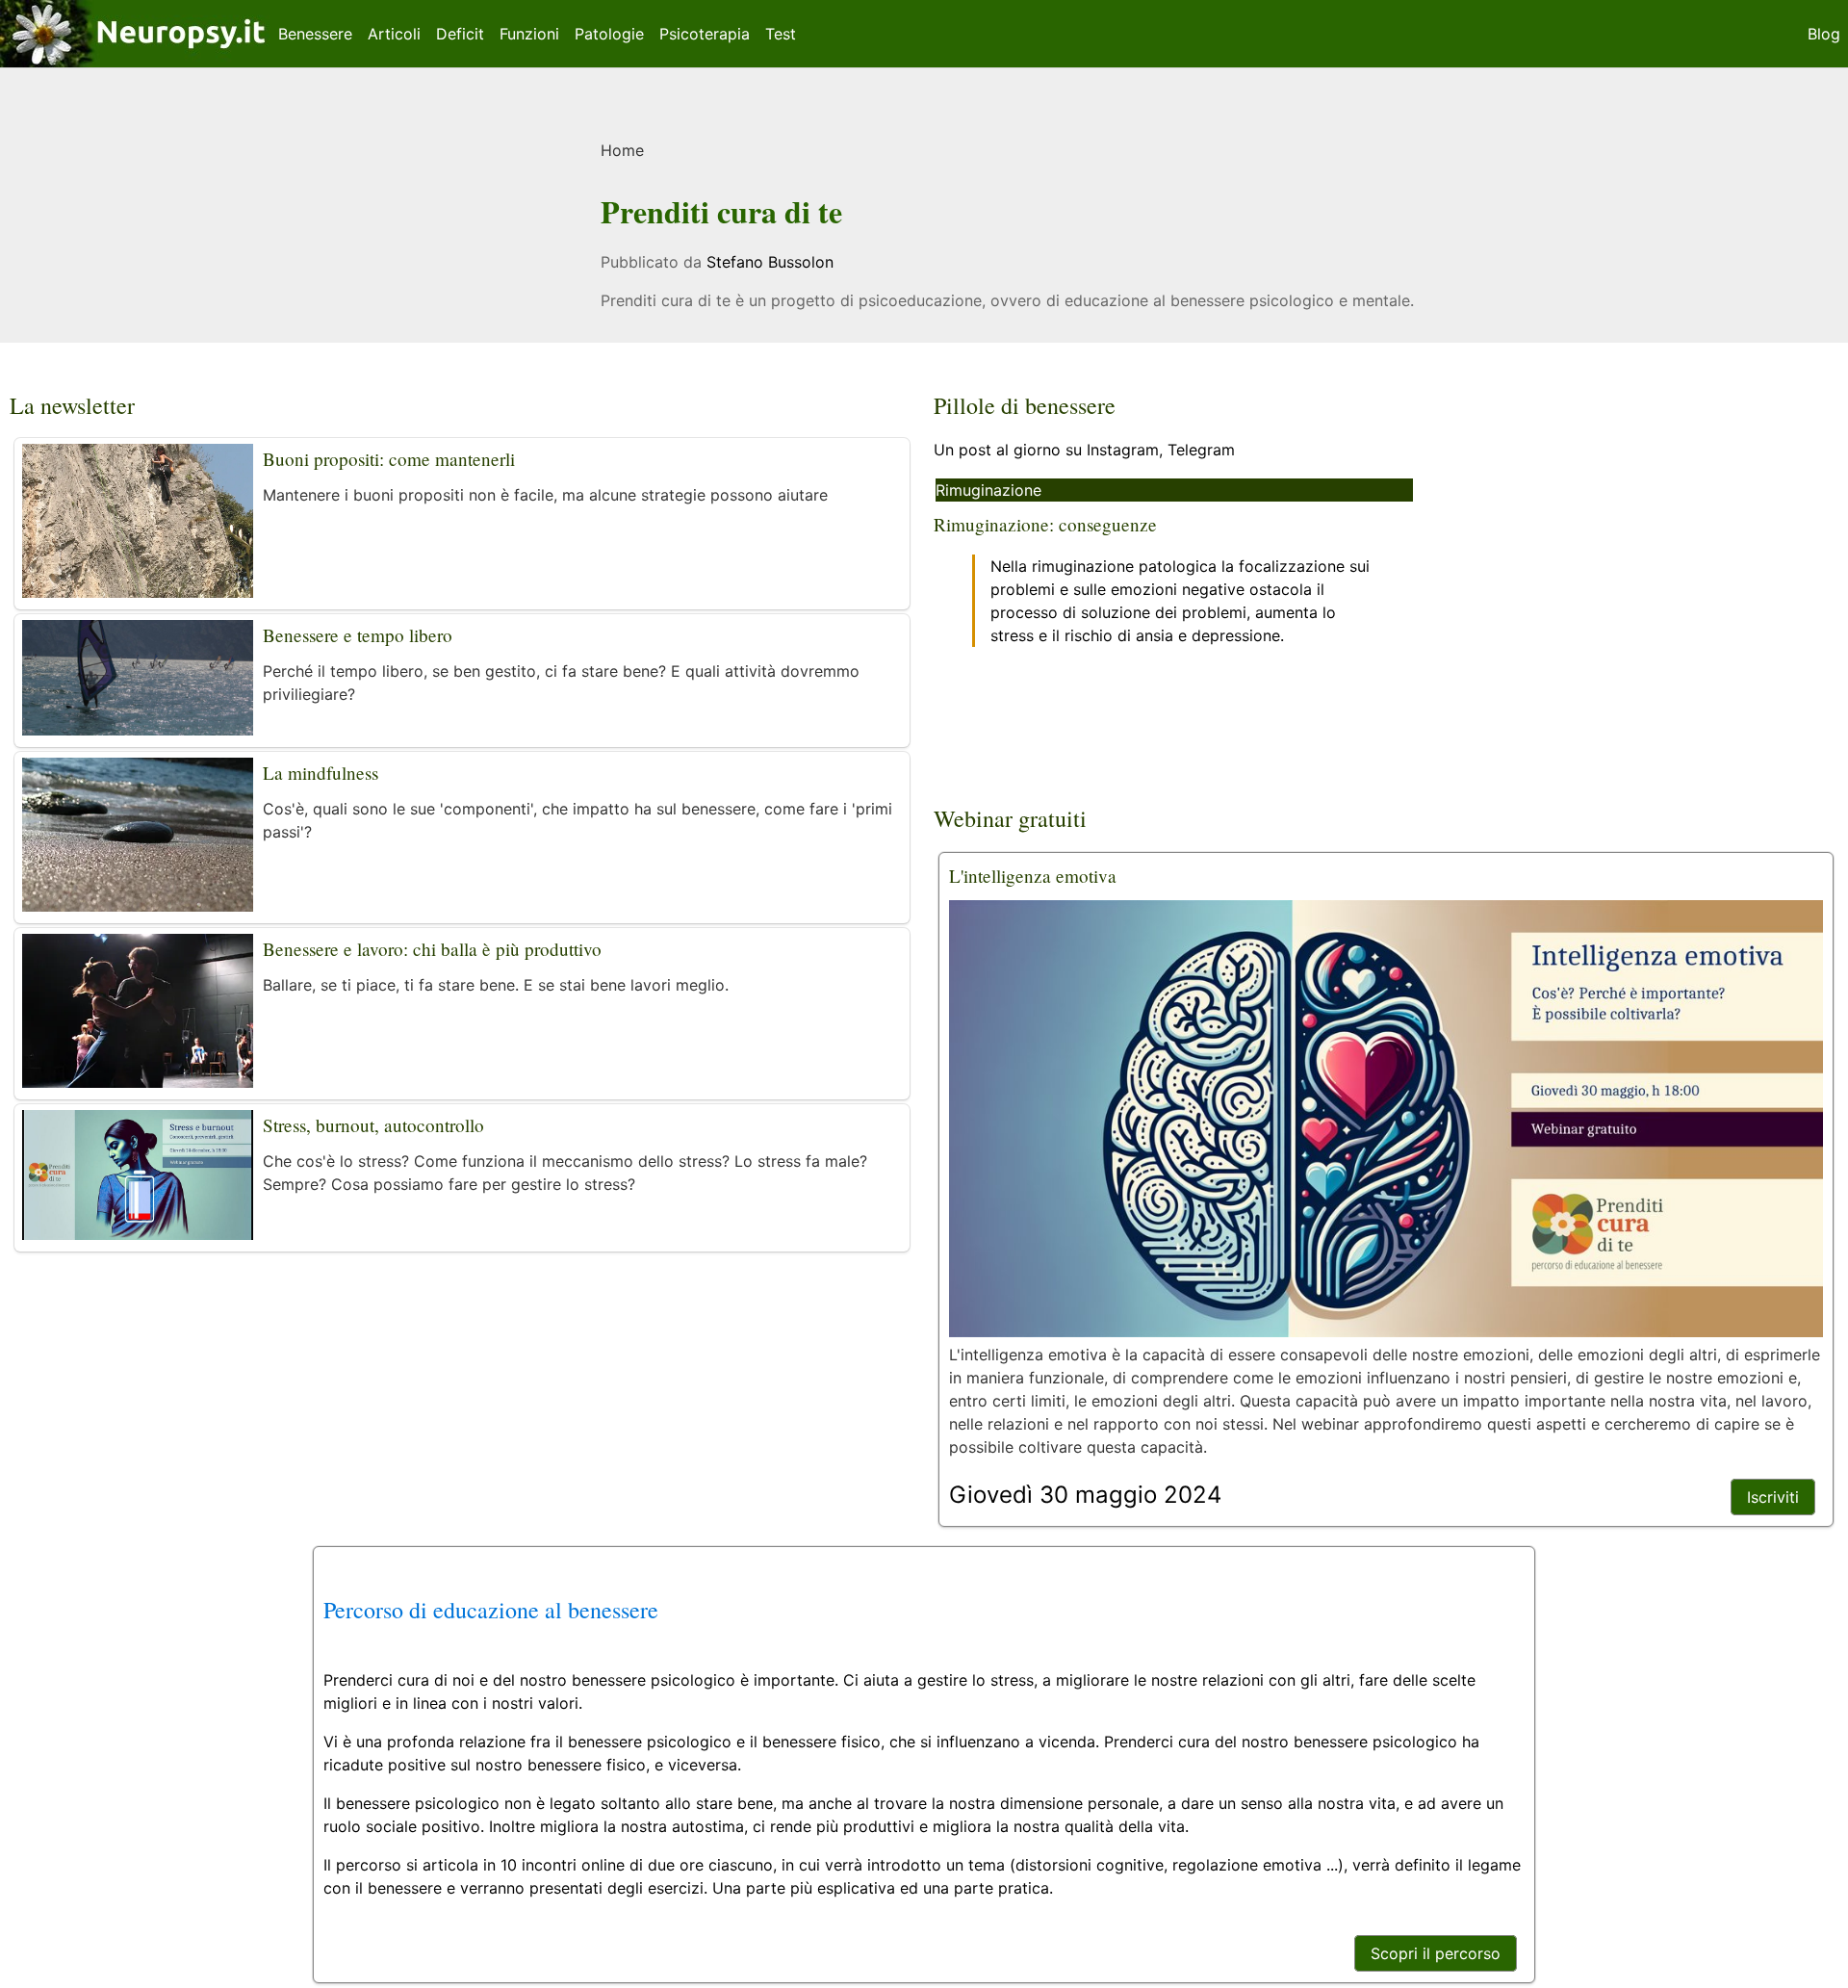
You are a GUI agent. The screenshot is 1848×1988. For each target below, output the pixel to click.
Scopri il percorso (1436, 1953)
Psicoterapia (705, 34)
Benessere (315, 34)
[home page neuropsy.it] (135, 56)
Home (622, 150)
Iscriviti (1773, 1497)
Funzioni (529, 34)
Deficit (460, 34)
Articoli (394, 34)
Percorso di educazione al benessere (491, 1610)
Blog (1824, 34)
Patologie (609, 34)
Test (781, 34)
